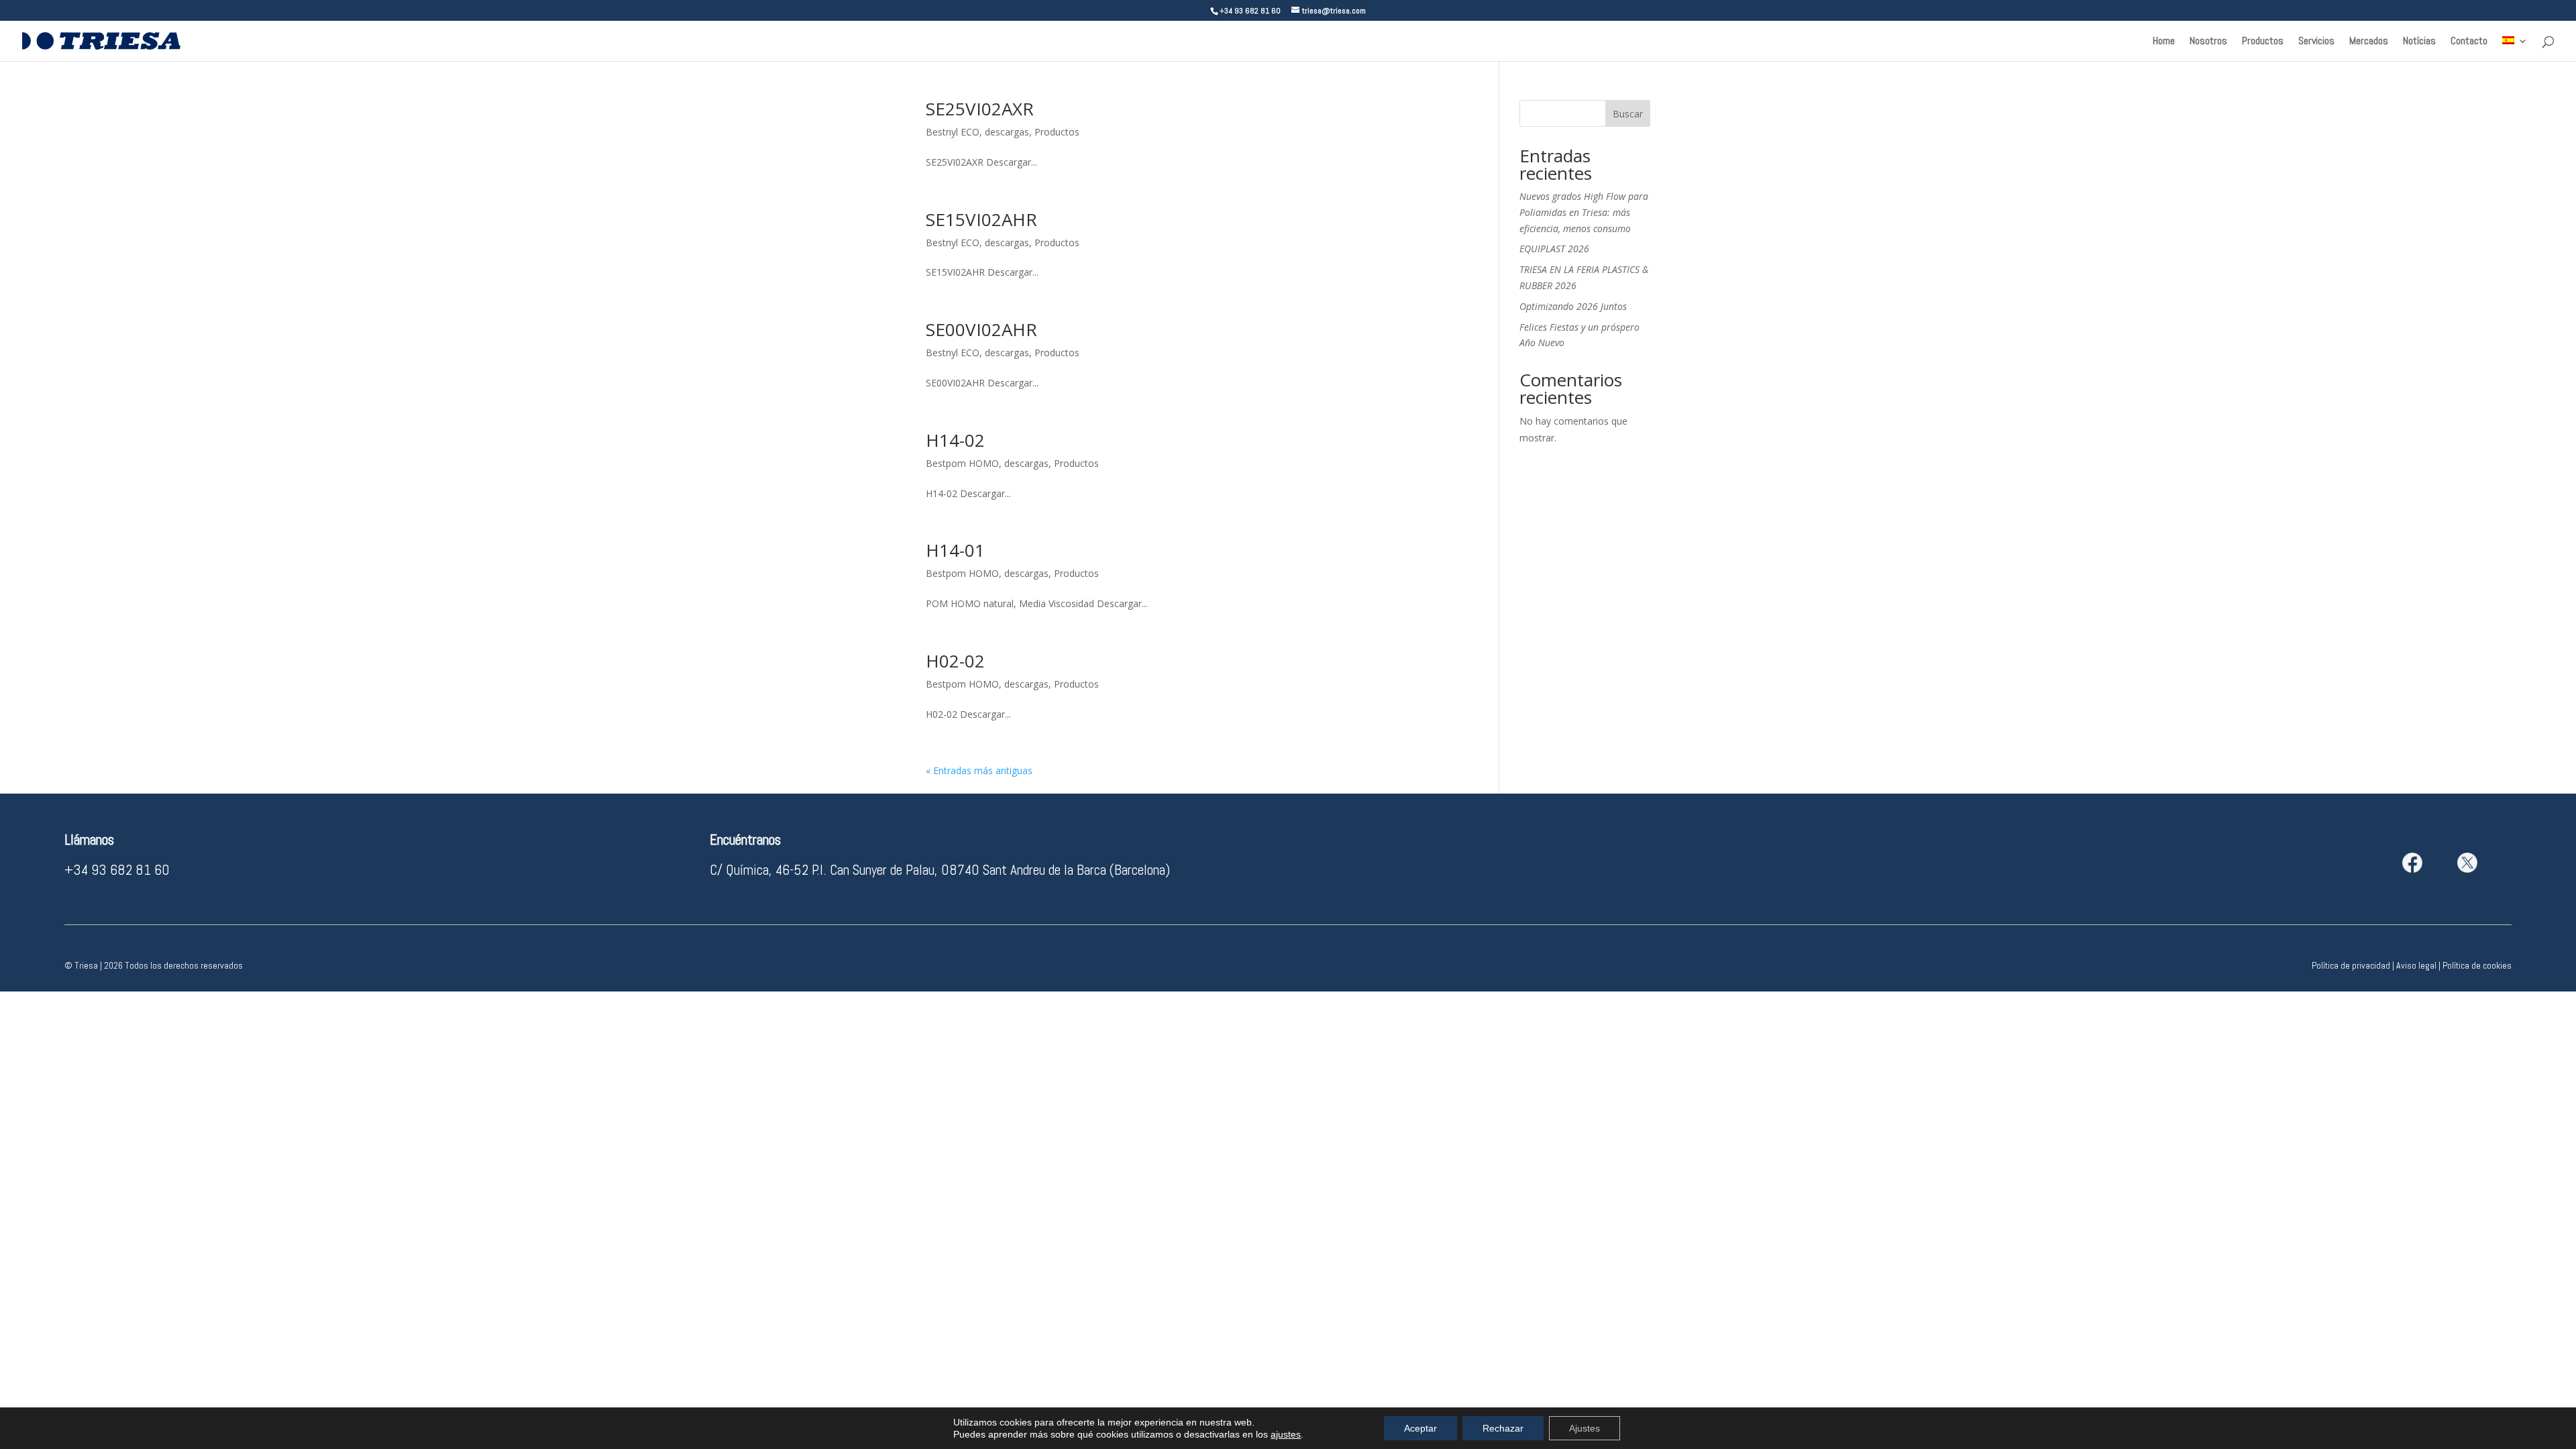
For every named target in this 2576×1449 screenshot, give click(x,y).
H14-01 (955, 550)
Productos (2263, 42)
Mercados (2369, 42)
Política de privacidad (2351, 965)
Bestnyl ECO (953, 132)
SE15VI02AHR (981, 219)
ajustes (1286, 1434)
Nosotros (2208, 42)
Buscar (1628, 114)
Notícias (2419, 42)
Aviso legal (2416, 965)
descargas (1007, 132)
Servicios (2316, 42)
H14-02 (955, 440)
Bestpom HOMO (962, 463)
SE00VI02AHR (981, 329)
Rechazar (1503, 1428)
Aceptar (1420, 1428)
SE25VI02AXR (980, 109)
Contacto (2469, 42)
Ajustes (1585, 1428)
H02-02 (955, 661)
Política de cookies (2477, 965)
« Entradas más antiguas (979, 770)
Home (2164, 42)
